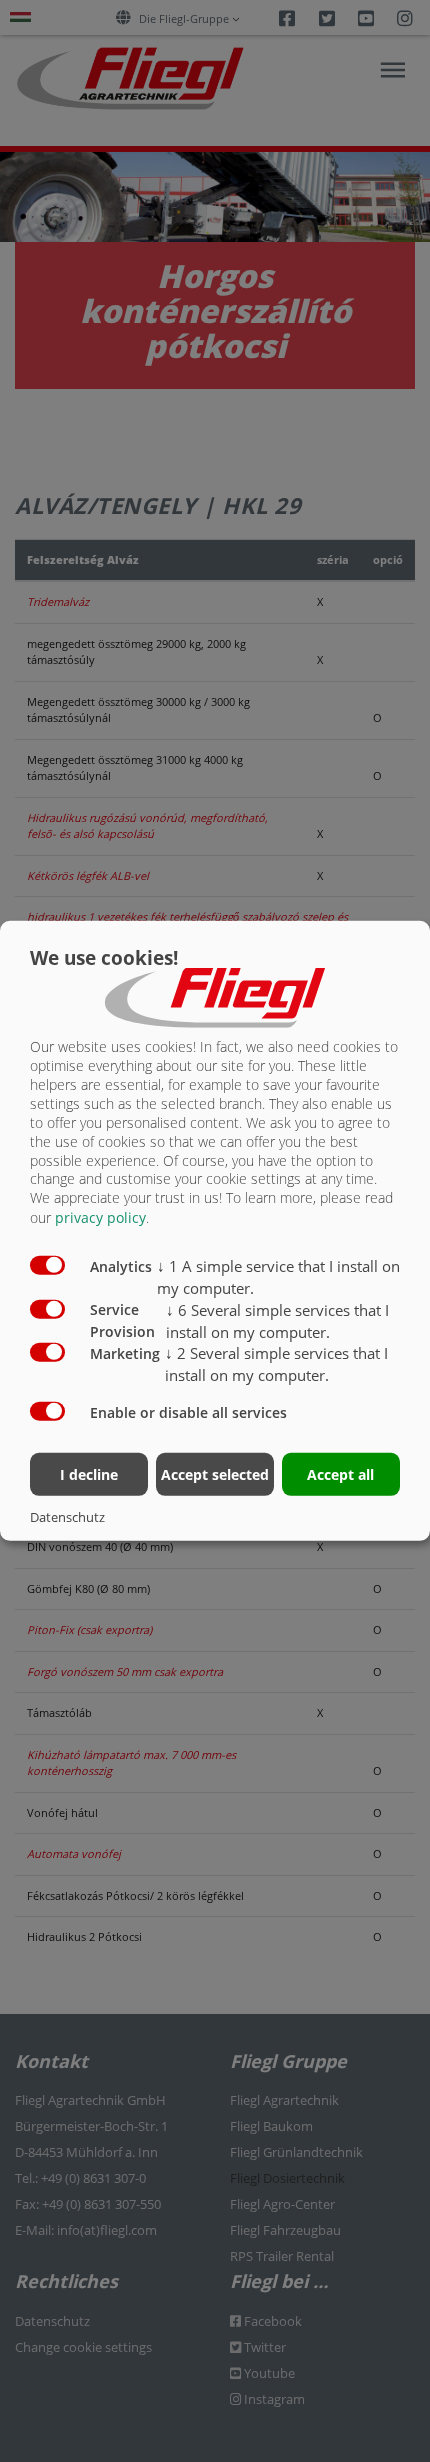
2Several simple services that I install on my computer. (276, 1364)
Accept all (340, 1473)
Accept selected (215, 1473)
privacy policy (100, 1217)
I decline (89, 1473)
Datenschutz (67, 1517)
